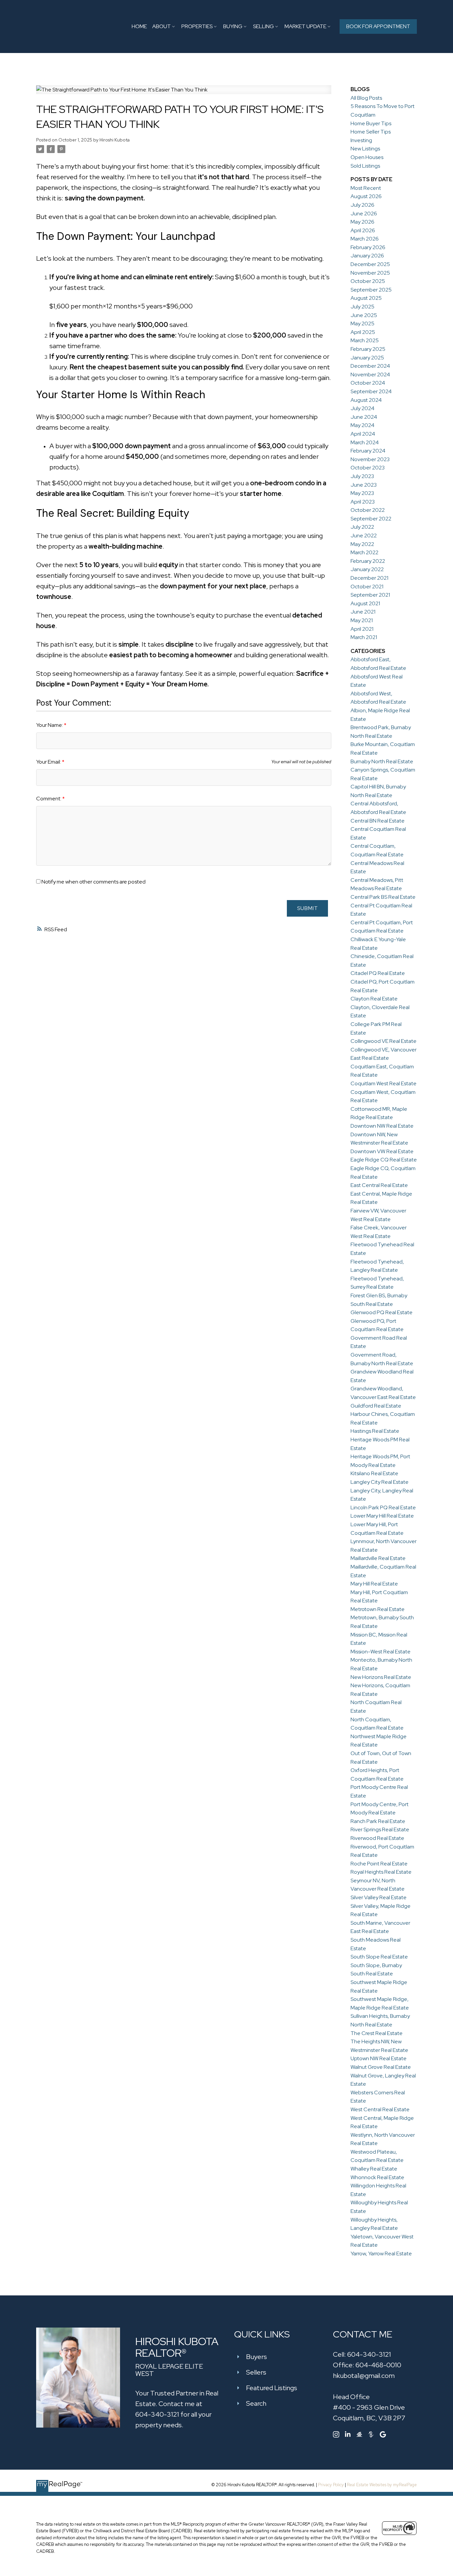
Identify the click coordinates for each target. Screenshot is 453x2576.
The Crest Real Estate (377, 2033)
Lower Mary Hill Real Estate (382, 1516)
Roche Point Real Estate (379, 1864)
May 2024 (362, 425)
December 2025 (370, 264)
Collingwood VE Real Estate (384, 1041)
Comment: (49, 799)
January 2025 (367, 358)
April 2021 (362, 629)
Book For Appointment (378, 26)
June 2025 (364, 315)
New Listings (365, 149)
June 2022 (364, 536)
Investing (361, 140)
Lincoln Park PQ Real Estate (383, 1507)
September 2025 (371, 290)
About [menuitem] (162, 26)
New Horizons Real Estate (381, 1677)
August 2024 (366, 400)
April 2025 (363, 332)
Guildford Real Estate (376, 1406)
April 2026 (363, 230)
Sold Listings (365, 166)
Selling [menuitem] (263, 26)
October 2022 (368, 510)
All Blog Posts (366, 98)
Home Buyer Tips (371, 123)
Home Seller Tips (371, 132)
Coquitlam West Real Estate (384, 1083)
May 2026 (362, 222)
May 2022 (362, 544)
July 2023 (362, 476)
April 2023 (363, 502)
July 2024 (362, 408)
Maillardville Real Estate (378, 1558)
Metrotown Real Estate (378, 1609)
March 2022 (364, 552)
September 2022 (371, 519)
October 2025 (368, 281)
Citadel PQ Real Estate (378, 973)
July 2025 (362, 307)
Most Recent (366, 188)
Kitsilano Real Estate (374, 1473)
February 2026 (368, 247)
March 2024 (365, 442)
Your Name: (50, 725)
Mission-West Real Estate (381, 1652)
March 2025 (365, 340)
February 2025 (368, 349)
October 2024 (368, 383)
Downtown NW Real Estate (382, 1126)
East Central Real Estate (379, 1185)
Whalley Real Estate (374, 2169)
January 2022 (367, 569)
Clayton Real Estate (374, 999)
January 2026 (367, 256)
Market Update (305, 26)
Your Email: (49, 762)
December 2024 (370, 366)
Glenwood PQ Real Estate (382, 1312)
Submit (308, 908)
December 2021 (369, 578)
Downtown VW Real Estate (382, 1151)
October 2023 (368, 468)
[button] (378, 27)
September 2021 (370, 595)
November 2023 (370, 459)
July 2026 (362, 205)
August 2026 (366, 196)
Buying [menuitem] (233, 26)
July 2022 (362, 527)
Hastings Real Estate (375, 1431)
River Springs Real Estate (380, 1829)
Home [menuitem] (139, 26)
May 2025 (362, 323)
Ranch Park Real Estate (378, 1821)
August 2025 (366, 298)
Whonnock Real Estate (377, 2177)
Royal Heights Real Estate (381, 1872)
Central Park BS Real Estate (383, 897)
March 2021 (364, 637)
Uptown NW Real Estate (379, 2058)
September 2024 (371, 391)
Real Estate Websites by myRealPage (382, 2485)
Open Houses (367, 157)
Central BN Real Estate (378, 821)
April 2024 (363, 434)
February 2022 (368, 561)
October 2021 (367, 587)
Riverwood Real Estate (377, 1838)
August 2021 (365, 603)
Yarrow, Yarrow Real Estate (381, 2254)
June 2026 (364, 214)
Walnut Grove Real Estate (381, 2067)
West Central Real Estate (380, 2109)
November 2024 (370, 375)
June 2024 (364, 417)
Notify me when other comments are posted (93, 882)
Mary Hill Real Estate (374, 1584)
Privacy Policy (331, 2485)
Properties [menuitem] (197, 26)
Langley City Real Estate (380, 1482)
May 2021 (362, 620)
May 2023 (362, 493)
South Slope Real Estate (379, 1957)
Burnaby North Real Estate (382, 761)
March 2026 (365, 239)
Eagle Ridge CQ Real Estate (384, 1160)
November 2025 (370, 273)
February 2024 (368, 451)
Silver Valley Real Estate (379, 1897)
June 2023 (364, 485)
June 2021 (363, 612)
